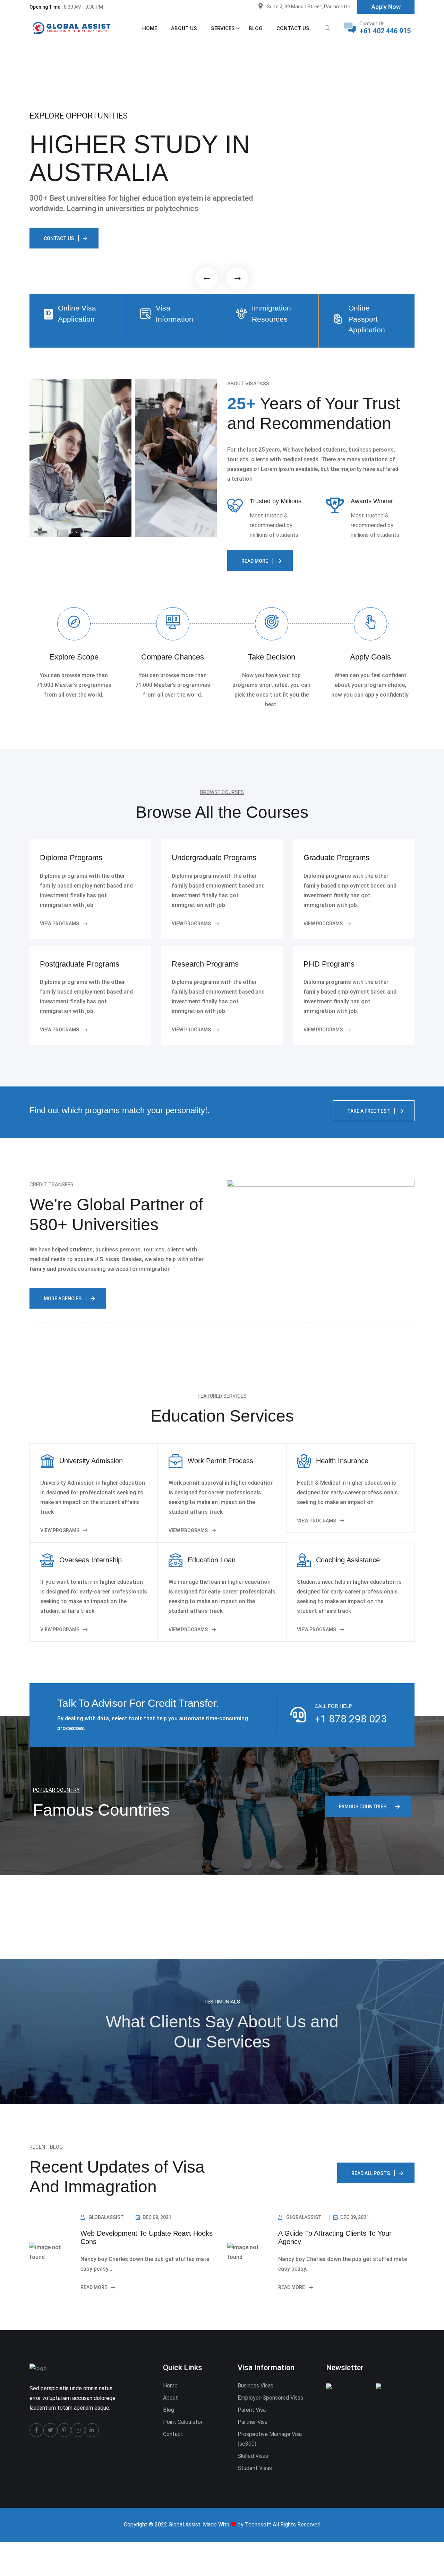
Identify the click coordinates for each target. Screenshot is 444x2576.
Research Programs (205, 964)
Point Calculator (183, 2422)
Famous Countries (363, 1807)
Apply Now (386, 7)
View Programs (60, 1530)
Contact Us (59, 238)
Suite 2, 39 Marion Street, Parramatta (309, 7)
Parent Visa (252, 2410)
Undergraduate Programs (214, 858)
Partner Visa (253, 2422)
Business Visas (255, 2386)
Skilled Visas (253, 2456)
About (170, 2398)
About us (184, 28)
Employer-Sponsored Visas (270, 2398)
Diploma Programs (71, 858)
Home (150, 28)
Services (223, 28)
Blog (256, 28)
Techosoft (258, 2525)
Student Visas (255, 2468)
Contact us (293, 28)
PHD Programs (329, 964)
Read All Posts (371, 2173)
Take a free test (369, 1111)
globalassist (106, 2217)
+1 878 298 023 (351, 1719)
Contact (173, 2434)
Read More (94, 2287)
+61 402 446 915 (385, 31)
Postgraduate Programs (80, 964)
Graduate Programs (336, 858)
